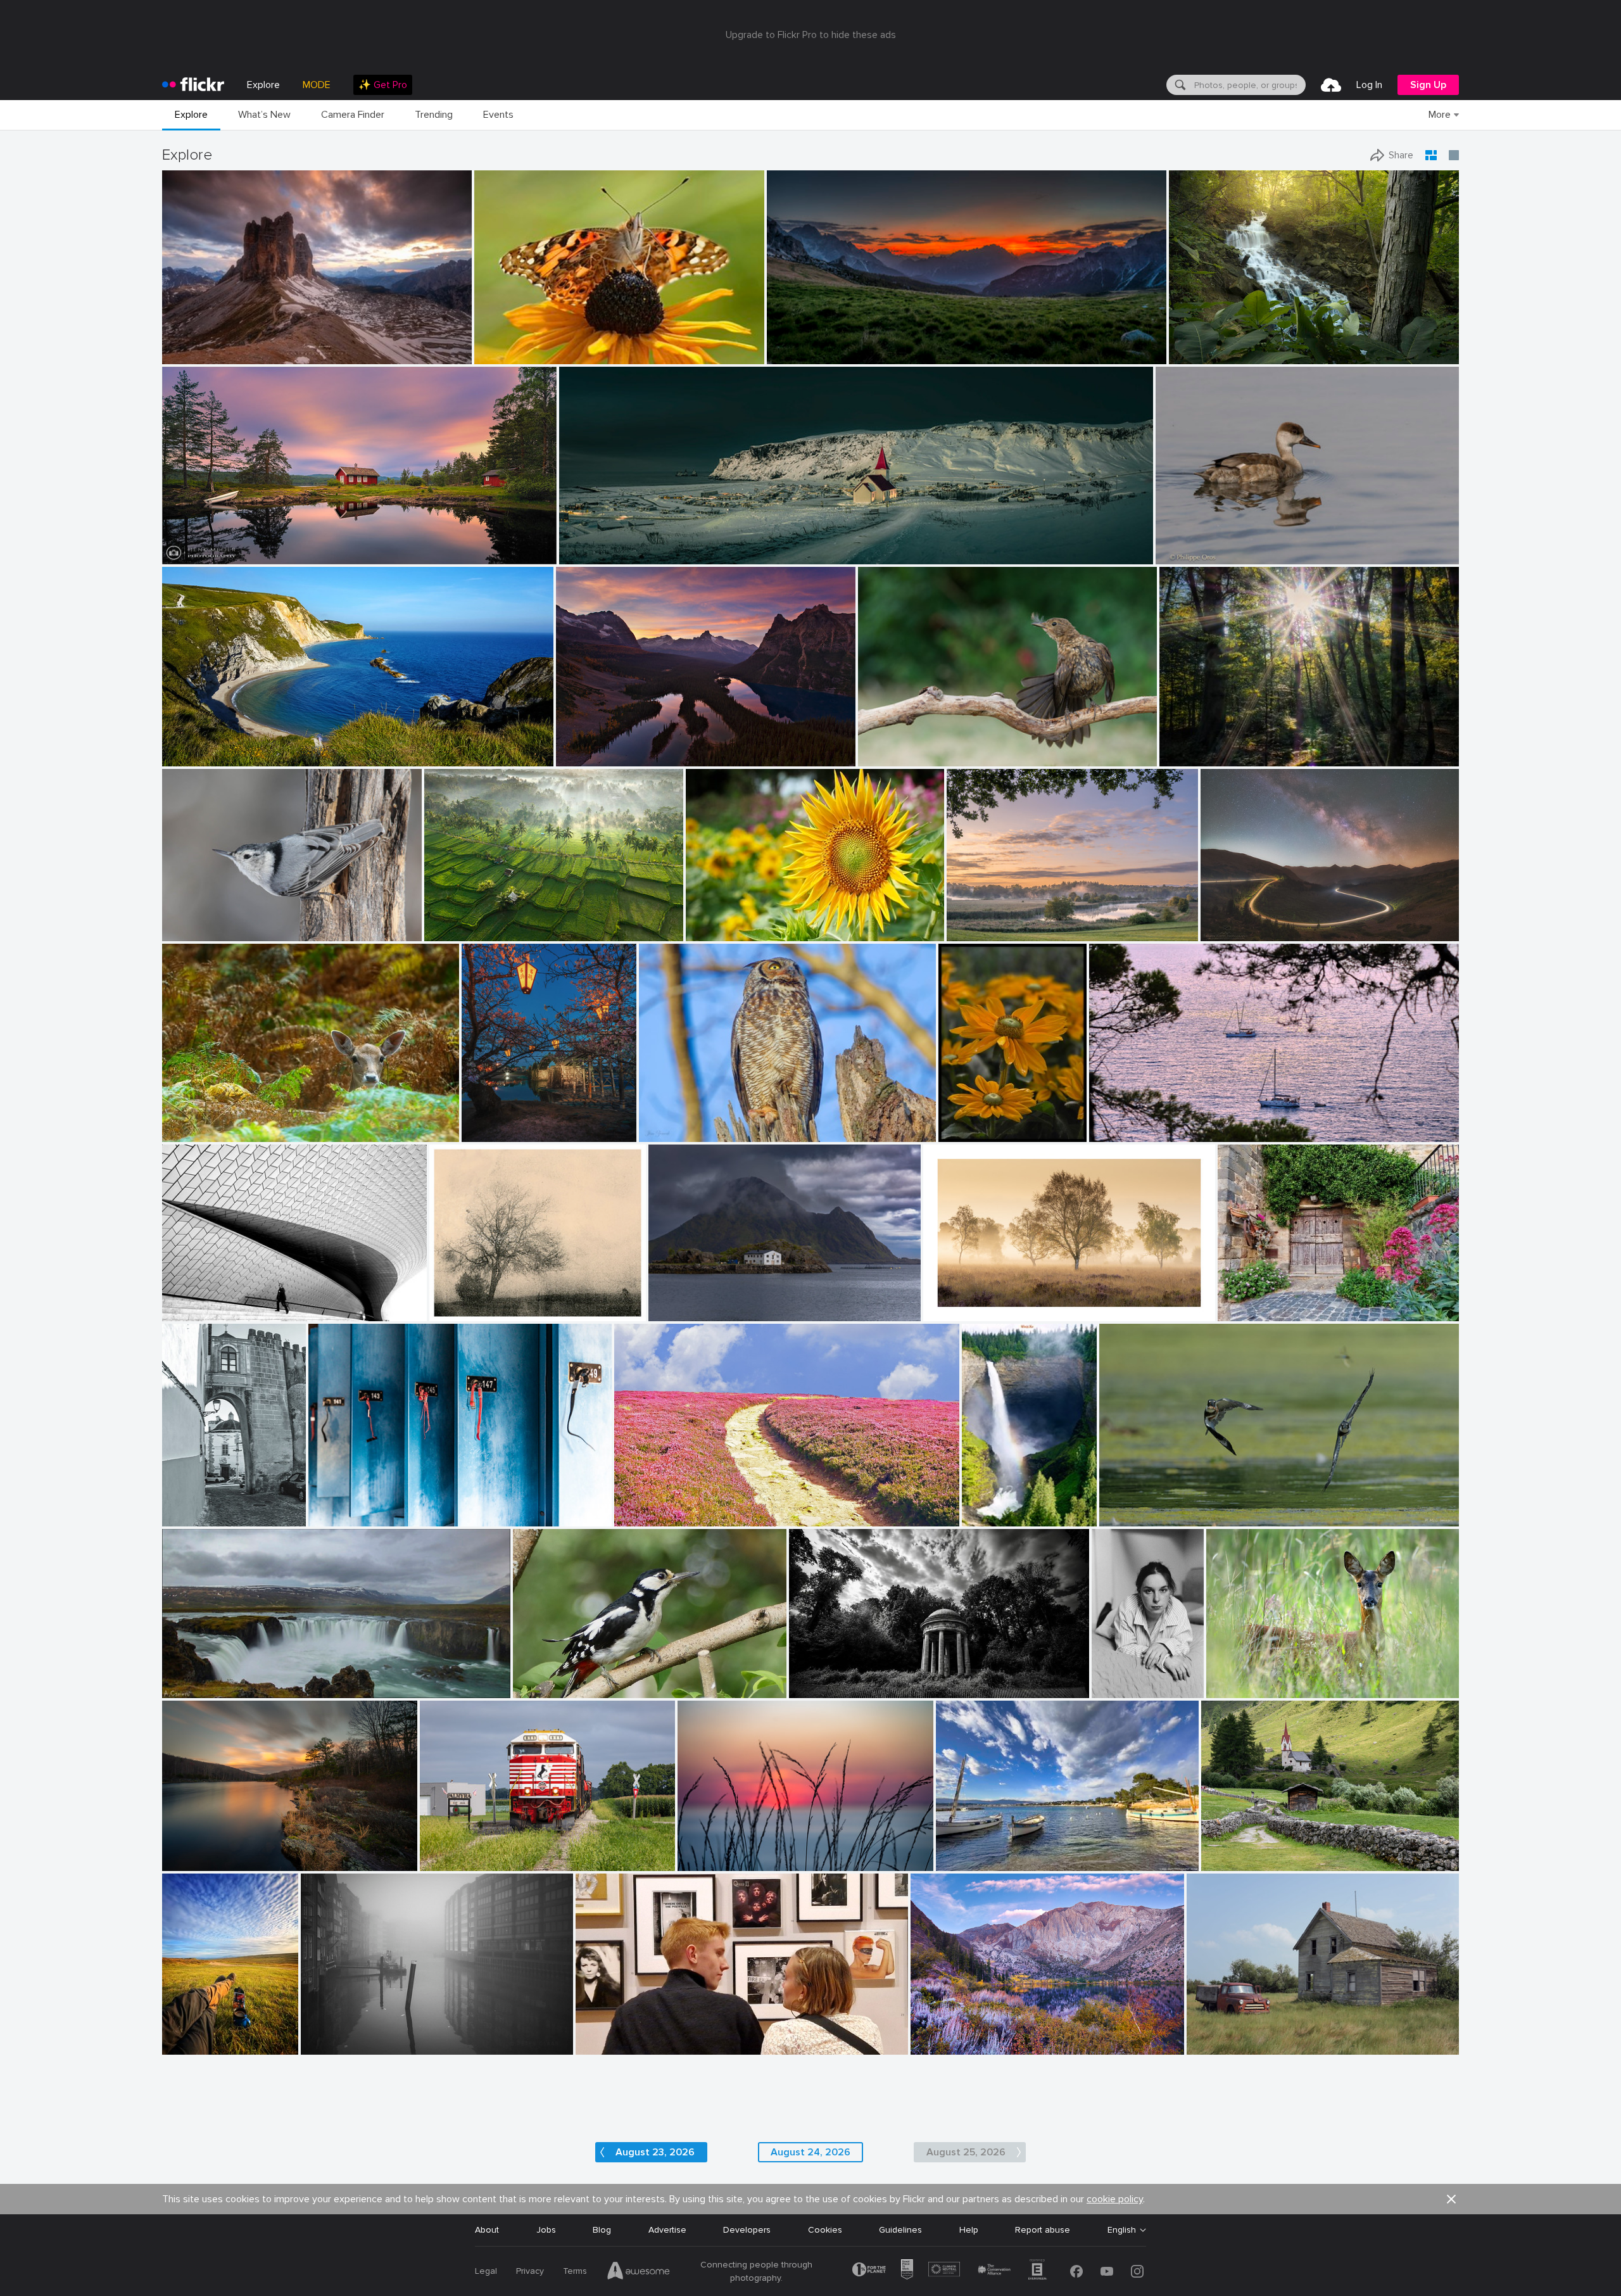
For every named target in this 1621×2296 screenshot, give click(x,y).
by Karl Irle (1181, 757)
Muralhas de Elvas (201, 1506)
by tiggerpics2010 (193, 2045)
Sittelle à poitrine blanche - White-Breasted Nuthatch (255, 921)
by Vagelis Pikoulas (682, 1312)
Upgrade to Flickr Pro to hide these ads (811, 35)
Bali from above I (464, 921)
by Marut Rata (712, 932)
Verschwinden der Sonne (733, 1851)
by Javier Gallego (193, 757)
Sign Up (1428, 85)
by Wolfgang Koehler (994, 1517)
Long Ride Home (1239, 921)
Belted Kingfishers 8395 (1153, 1506)
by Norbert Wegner (800, 355)
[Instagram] (1137, 2271)
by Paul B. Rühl (707, 1862)
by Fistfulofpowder (1219, 2045)
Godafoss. (188, 1678)
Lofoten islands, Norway (703, 1301)
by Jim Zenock (666, 1133)
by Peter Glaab (328, 2045)
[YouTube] (1107, 2271)
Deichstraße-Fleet (343, 2035)
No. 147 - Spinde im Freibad (369, 1506)
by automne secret (1113, 1689)
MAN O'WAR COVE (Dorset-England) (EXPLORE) (264, 746)
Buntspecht (542, 1678)
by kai (176, 1862)
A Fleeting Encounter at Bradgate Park (247, 1122)
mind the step (195, 1301)
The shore (188, 1851)
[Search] (1179, 85)
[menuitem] (383, 85)
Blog (602, 2230)
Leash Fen (949, 1301)
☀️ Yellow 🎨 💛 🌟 (978, 1122)
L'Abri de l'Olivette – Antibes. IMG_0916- (1023, 1851)
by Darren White (1231, 932)
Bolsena (1239, 1301)
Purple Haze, (645, 1506)
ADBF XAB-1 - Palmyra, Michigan (490, 1851)
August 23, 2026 (655, 2152)
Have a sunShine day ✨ (740, 921)
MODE (317, 85)
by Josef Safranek (460, 1312)
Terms (575, 2271)
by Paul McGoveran (1134, 1517)
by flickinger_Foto (1233, 1862)
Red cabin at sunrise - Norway (229, 544)
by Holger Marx (336, 1517)
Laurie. (1110, 1678)
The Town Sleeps (600, 544)
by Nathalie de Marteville (1132, 1133)
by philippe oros (1184, 555)
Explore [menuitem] (263, 85)
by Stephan (184, 1312)
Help (969, 2230)
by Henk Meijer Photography (210, 555)
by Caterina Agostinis (1254, 1312)
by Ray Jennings (589, 555)
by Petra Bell (962, 1133)
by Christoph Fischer (592, 757)
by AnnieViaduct (450, 1862)
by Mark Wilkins (605, 2045)
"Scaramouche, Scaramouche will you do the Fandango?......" (703, 2035)
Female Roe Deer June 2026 (1270, 1678)
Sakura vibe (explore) (509, 1122)
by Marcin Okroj (192, 1133)
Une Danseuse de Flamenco (920, 746)
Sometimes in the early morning (1229, 746)
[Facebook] (1076, 2271)
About (487, 2230)
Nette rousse (1188, 544)
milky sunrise (798, 344)
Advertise (667, 2230)
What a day (191, 2035)
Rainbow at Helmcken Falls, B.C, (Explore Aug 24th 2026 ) (994, 1506)
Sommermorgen (984, 921)
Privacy (530, 2271)
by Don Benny (937, 2045)
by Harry (632, 1517)
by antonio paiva (192, 1517)
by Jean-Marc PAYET (972, 1862)
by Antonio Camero (196, 1689)
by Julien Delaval (456, 932)
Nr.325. (448, 1301)
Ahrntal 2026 (1233, 1851)
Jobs (546, 2230)
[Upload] (1331, 85)
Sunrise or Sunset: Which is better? (633, 746)
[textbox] (1249, 85)
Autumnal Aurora (950, 2035)
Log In (1369, 85)
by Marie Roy (186, 932)
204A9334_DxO (677, 1122)
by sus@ (963, 932)
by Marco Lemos (191, 355)
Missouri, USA (1202, 344)
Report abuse (1043, 2230)
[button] (422, 353)
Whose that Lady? (517, 344)
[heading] (193, 85)
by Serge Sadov (489, 1133)
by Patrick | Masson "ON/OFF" (908, 757)
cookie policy (1115, 2199)
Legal (486, 2271)
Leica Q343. (1216, 2035)
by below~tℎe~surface (826, 1689)
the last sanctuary (831, 1677)
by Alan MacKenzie (1241, 1689)
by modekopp (538, 1689)
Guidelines (900, 2230)
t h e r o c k (191, 344)
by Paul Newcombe (957, 1312)
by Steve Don (499, 355)
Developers (747, 2230)
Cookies (825, 2230)
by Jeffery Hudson (1201, 355)
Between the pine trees (1143, 1122)
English (1122, 2230)
